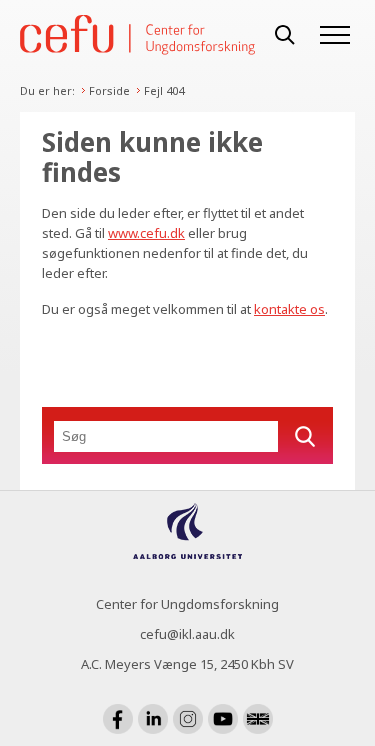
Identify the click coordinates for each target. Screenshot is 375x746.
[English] (258, 719)
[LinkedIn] (153, 719)
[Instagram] (188, 719)
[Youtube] (223, 719)
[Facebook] (118, 719)
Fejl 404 (164, 90)
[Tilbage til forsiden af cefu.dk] (137, 34)
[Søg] (285, 35)
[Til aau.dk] (187, 553)
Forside (109, 90)
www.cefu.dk (146, 233)
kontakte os (289, 309)
